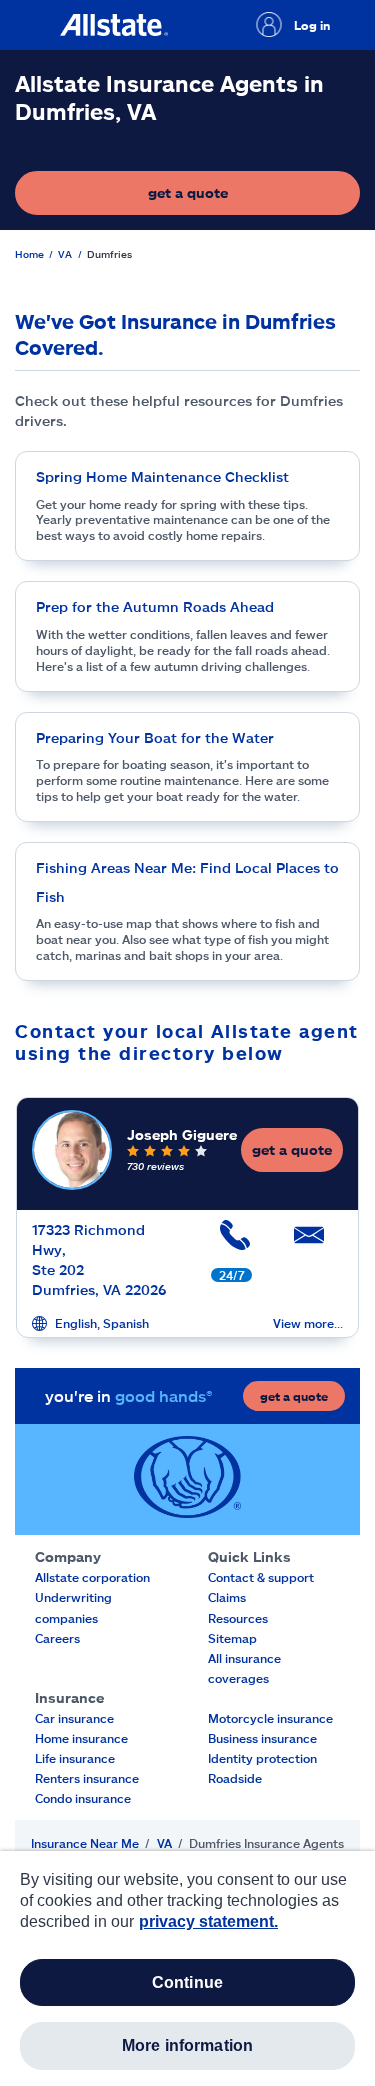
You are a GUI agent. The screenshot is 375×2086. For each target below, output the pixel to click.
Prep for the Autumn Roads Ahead (155, 606)
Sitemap (232, 1638)
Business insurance (262, 1738)
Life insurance (75, 1758)
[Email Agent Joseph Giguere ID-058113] (306, 1242)
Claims (227, 1597)
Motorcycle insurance (270, 1718)
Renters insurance (87, 1778)
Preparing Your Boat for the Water (155, 737)
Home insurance (81, 1738)
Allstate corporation (92, 1577)
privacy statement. (208, 1921)
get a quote (248, 197)
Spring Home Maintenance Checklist (162, 476)
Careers (57, 1638)
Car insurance (74, 1718)
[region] (187, 1968)
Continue (187, 1982)
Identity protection (262, 1758)
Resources (238, 1618)
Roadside (235, 1778)
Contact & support (261, 1577)
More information (188, 2045)
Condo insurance (83, 1798)
